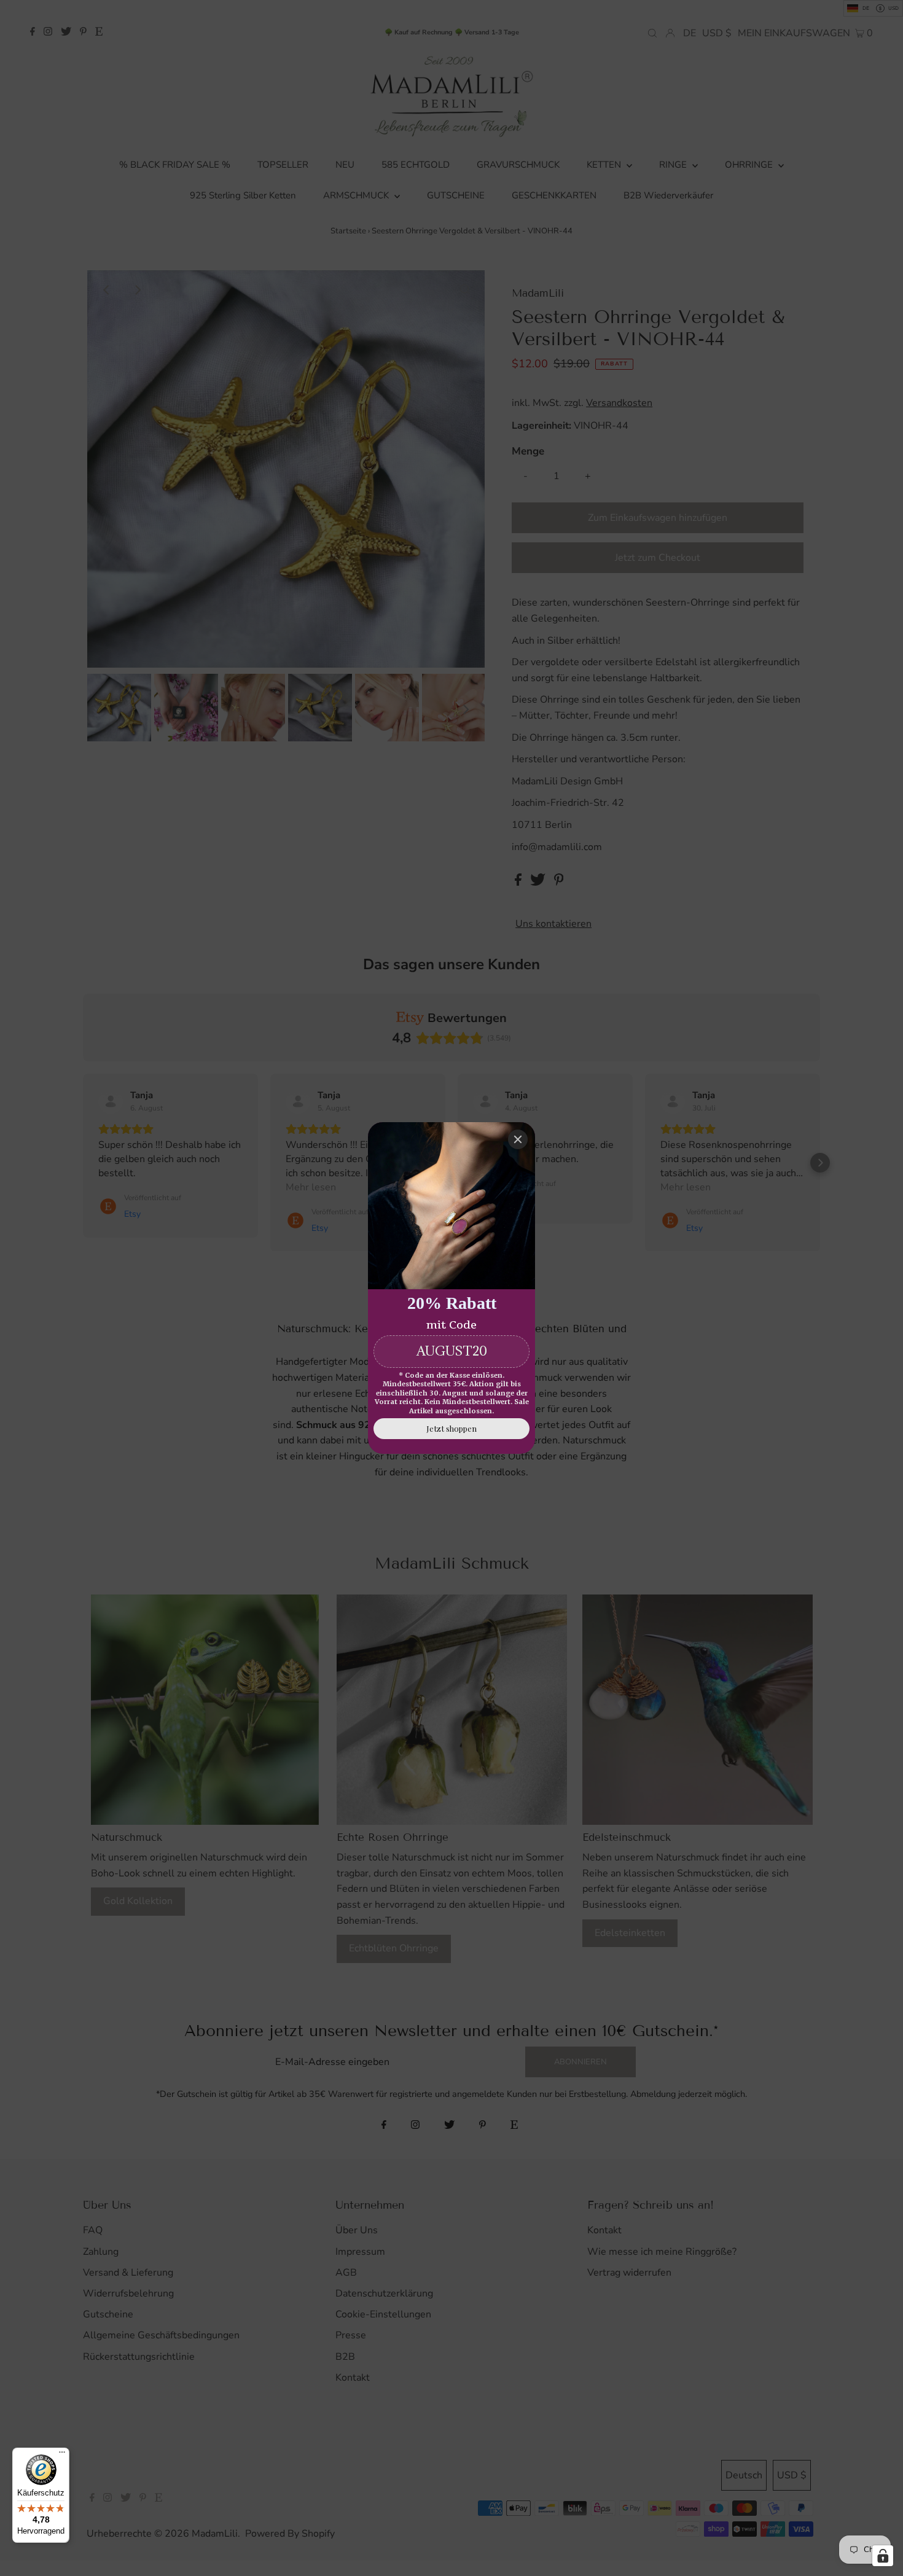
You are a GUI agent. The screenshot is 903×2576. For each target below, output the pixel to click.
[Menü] (62, 2455)
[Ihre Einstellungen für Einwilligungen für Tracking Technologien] (883, 2556)
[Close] (518, 1139)
